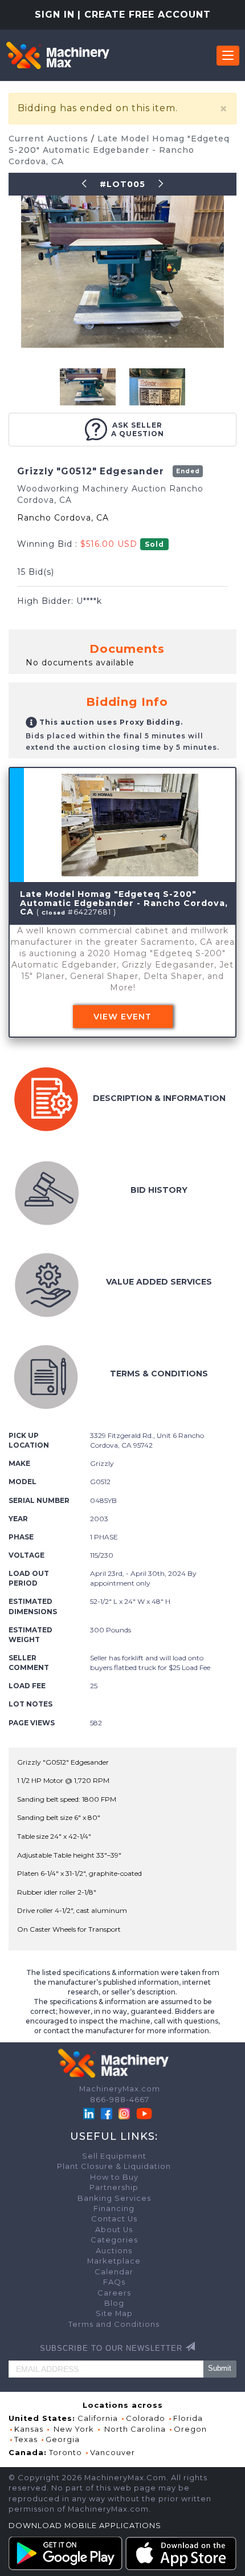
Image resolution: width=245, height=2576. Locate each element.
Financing (114, 2209)
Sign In (55, 15)
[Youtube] (144, 2113)
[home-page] (58, 55)
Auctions (114, 2251)
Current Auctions (50, 139)
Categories (114, 2240)
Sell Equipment (114, 2156)
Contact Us (114, 2219)
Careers (114, 2293)
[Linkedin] (90, 2113)
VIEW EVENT (122, 1017)
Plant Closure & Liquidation (114, 2166)
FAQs (114, 2282)
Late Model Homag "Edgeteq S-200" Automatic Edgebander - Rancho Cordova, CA (119, 150)
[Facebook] (107, 2113)
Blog (114, 2303)
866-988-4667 (120, 2100)
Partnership (114, 2187)
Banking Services (114, 2198)
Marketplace (114, 2261)
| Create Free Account (144, 15)
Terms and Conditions (114, 2324)
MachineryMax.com (120, 2089)
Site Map (114, 2313)
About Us (114, 2230)
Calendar (114, 2272)
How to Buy (114, 2177)
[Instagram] (125, 2113)
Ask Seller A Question (138, 429)
